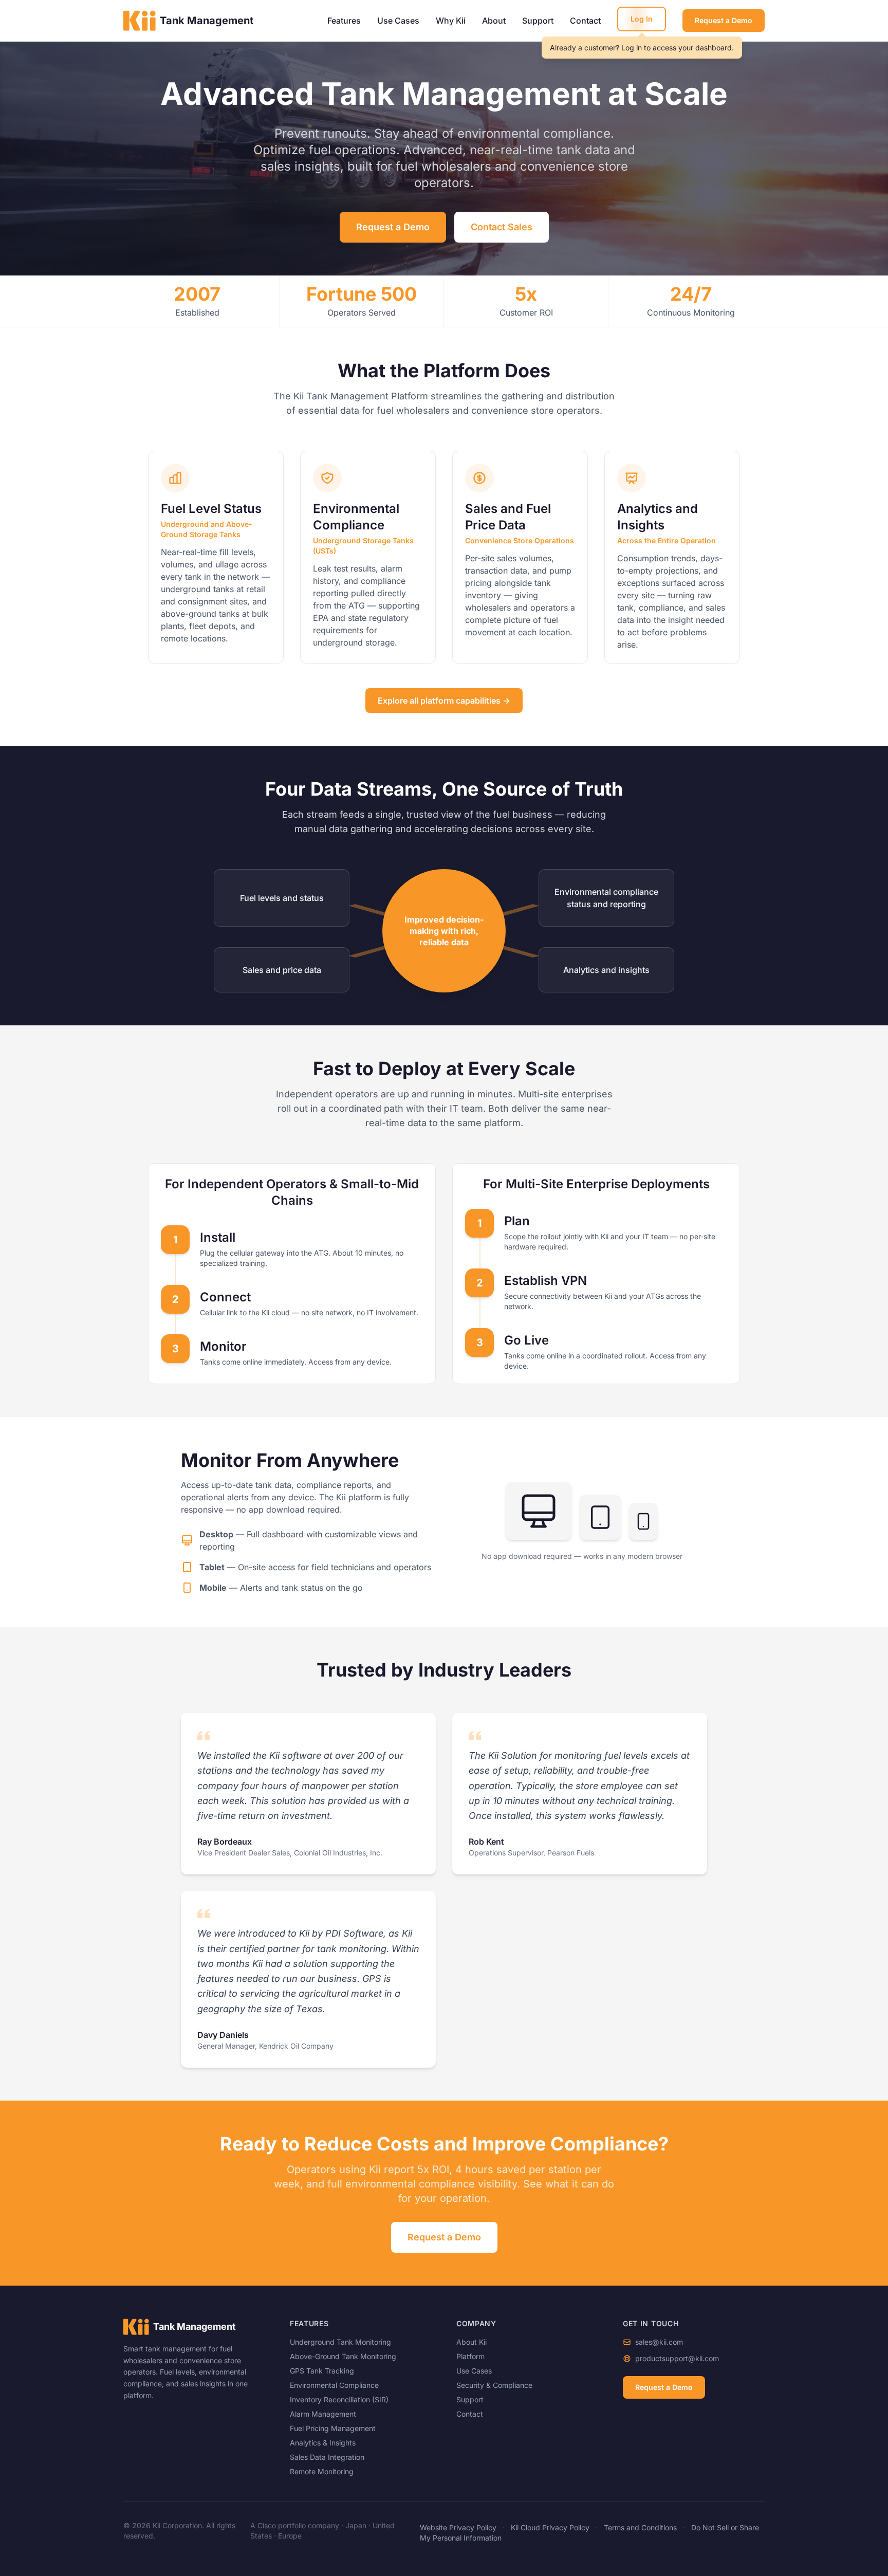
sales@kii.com (659, 2342)
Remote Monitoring (322, 2471)
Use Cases (398, 21)
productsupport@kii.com (677, 2358)
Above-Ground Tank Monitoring (343, 2356)
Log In (642, 19)
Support (538, 21)
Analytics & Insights (323, 2443)
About (494, 21)
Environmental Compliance (334, 2385)
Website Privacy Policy (458, 2527)
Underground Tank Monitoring (340, 2342)
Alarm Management (323, 2414)
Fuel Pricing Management (333, 2428)
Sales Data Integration (327, 2457)
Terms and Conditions (640, 2527)
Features (344, 21)
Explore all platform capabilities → (444, 701)
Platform (470, 2356)
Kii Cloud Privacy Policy (550, 2527)
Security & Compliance (494, 2385)
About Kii (471, 2342)
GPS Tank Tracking (322, 2371)
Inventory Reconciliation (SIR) (339, 2399)
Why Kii (451, 21)
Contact (585, 21)
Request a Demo (724, 20)
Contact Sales (502, 227)
